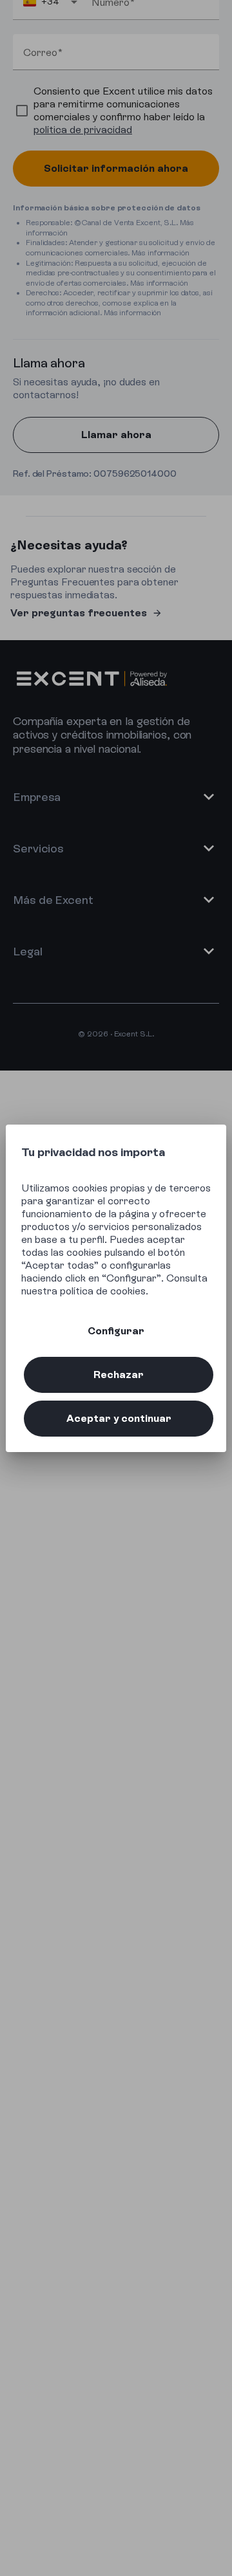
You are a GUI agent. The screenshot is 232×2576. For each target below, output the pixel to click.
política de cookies (103, 1291)
